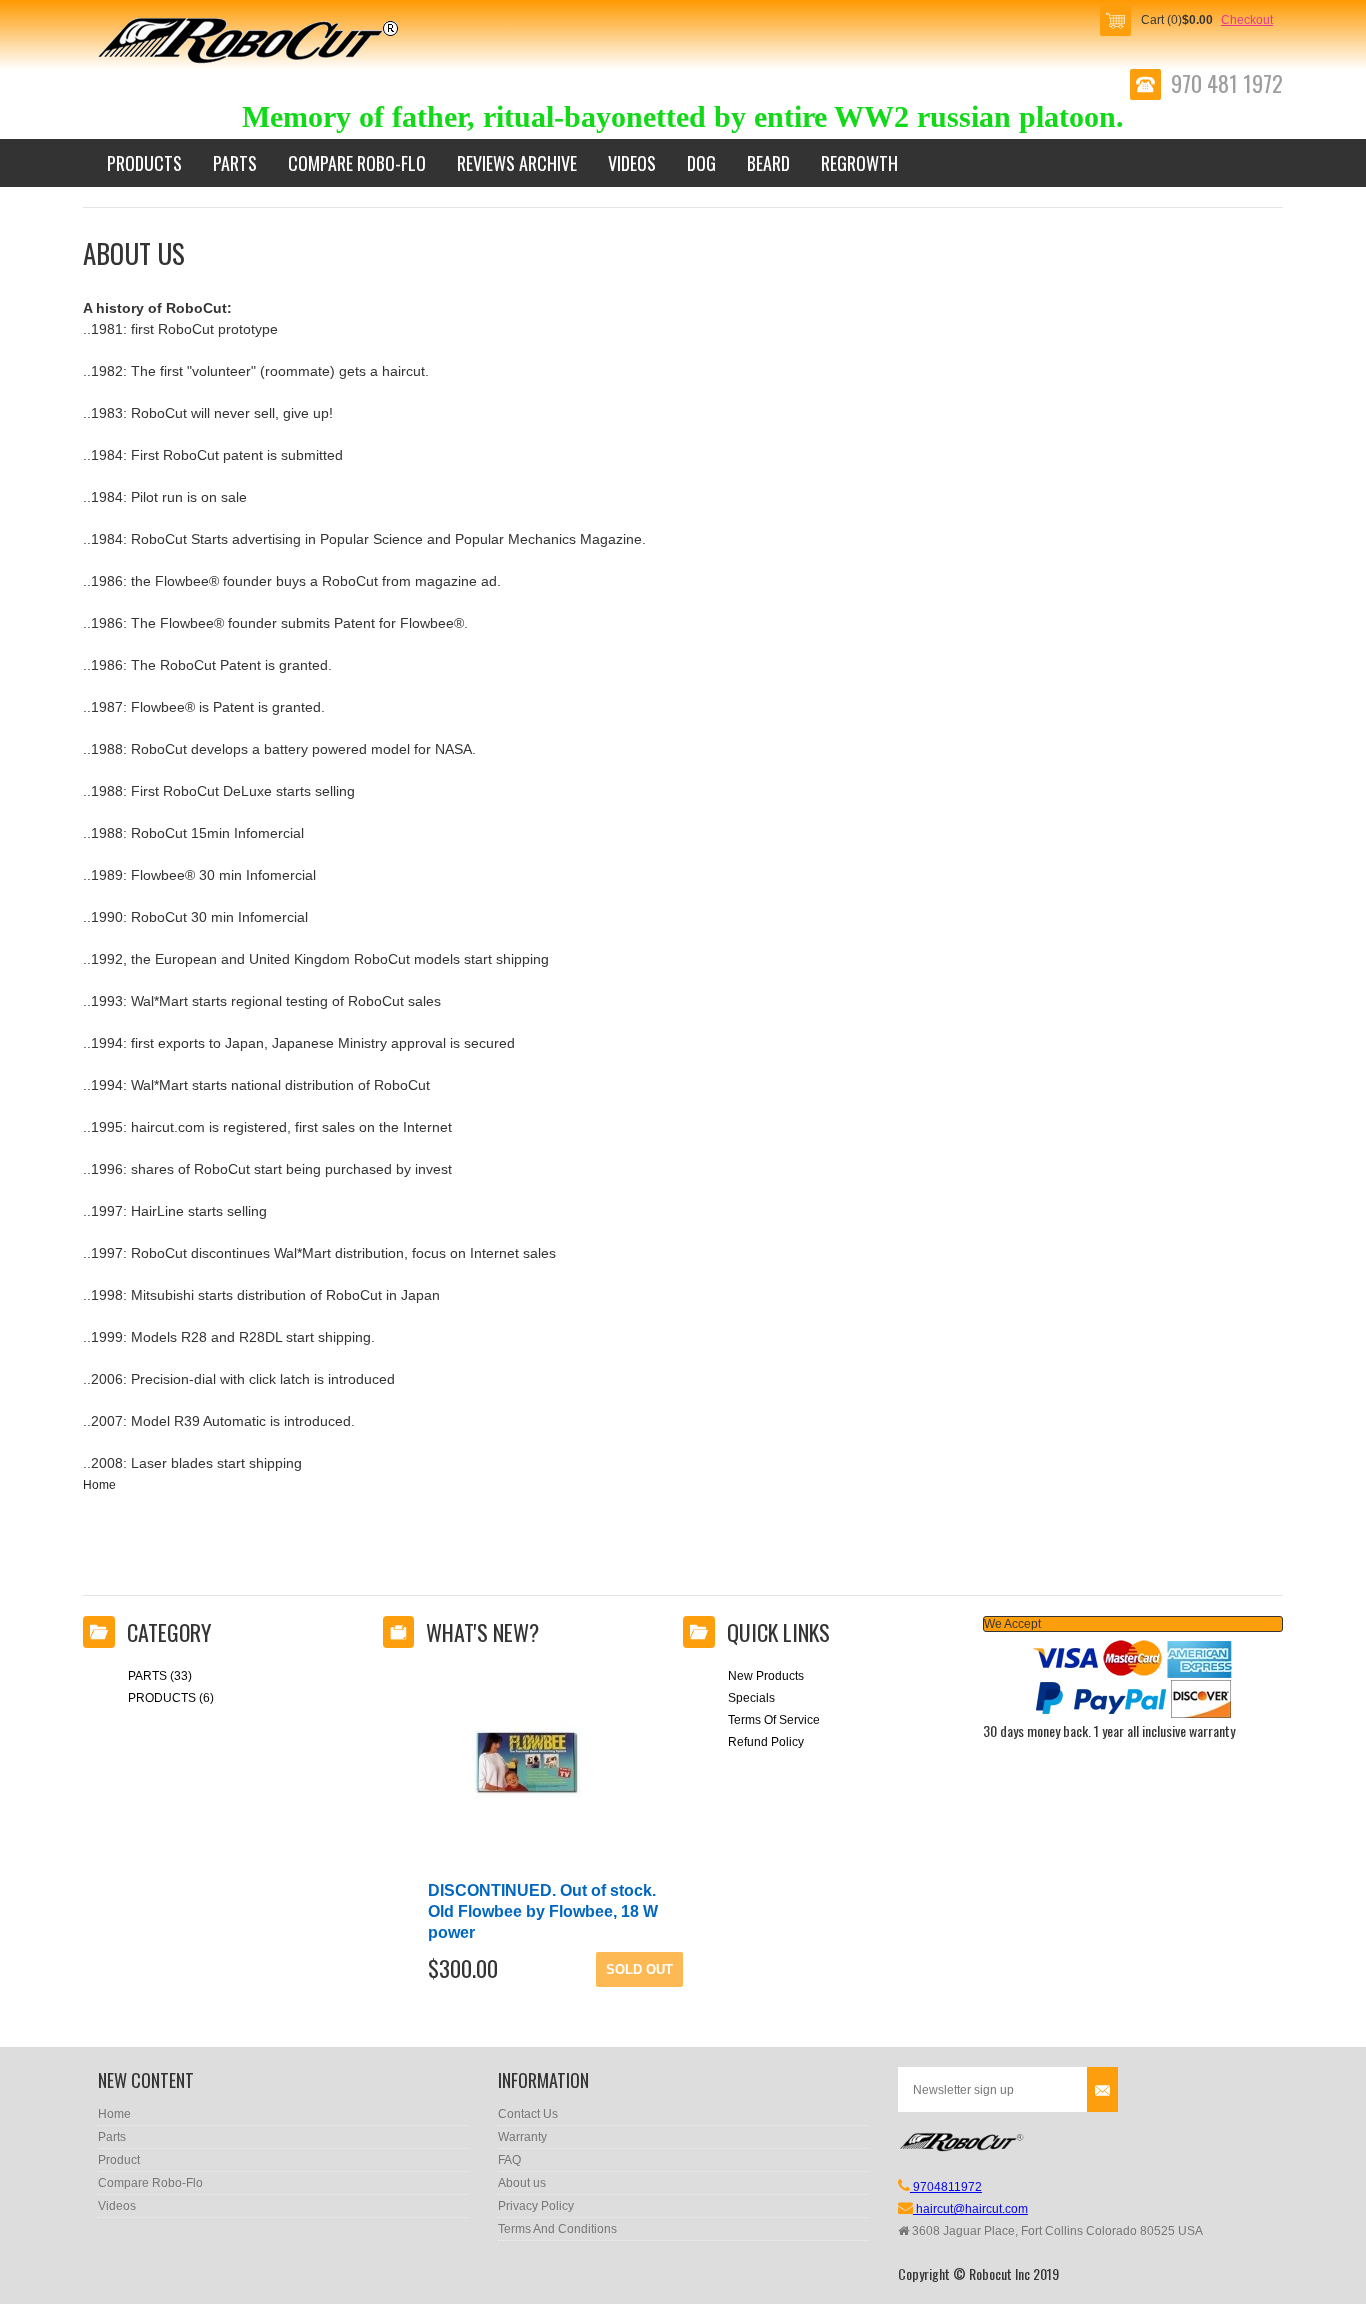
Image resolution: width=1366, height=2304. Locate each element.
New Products (766, 1676)
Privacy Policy (536, 2206)
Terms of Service (774, 1720)
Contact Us (528, 2114)
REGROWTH (859, 163)
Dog (701, 163)
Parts (235, 163)
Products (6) (171, 1698)
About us (522, 2183)
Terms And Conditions (557, 2229)
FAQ (509, 2160)
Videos (632, 163)
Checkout (1247, 20)
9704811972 (946, 2187)
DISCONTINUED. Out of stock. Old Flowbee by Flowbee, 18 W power (543, 1911)
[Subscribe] (1102, 2089)
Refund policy (766, 1742)
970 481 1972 (1227, 84)
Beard (768, 163)
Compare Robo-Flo (357, 163)
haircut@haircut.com (970, 2209)
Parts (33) (160, 1676)
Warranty (522, 2137)
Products (144, 163)
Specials (751, 1698)
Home (99, 1485)
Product (119, 2160)
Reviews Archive (517, 163)
